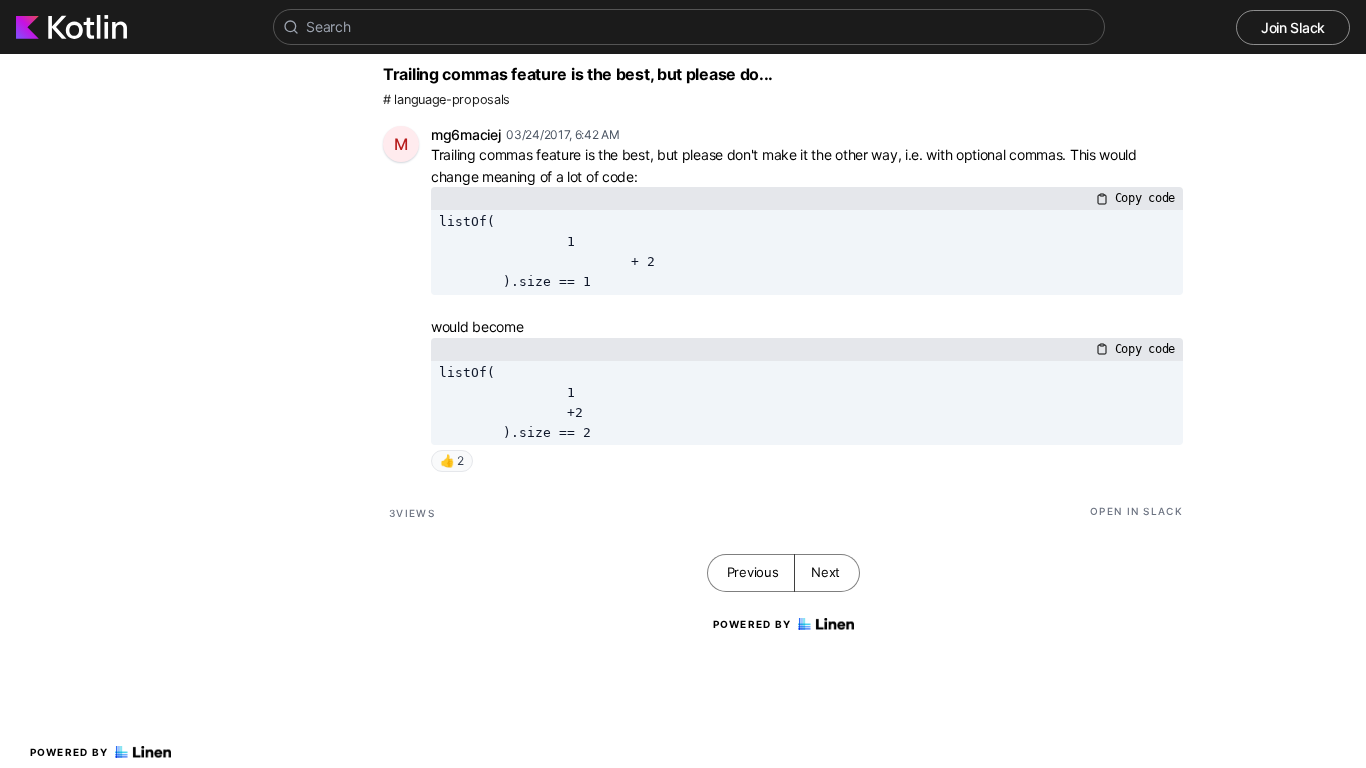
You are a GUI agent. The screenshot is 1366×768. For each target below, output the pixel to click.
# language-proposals (446, 99)
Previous (753, 572)
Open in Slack (1136, 511)
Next (825, 572)
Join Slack (1293, 27)
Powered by (69, 752)
